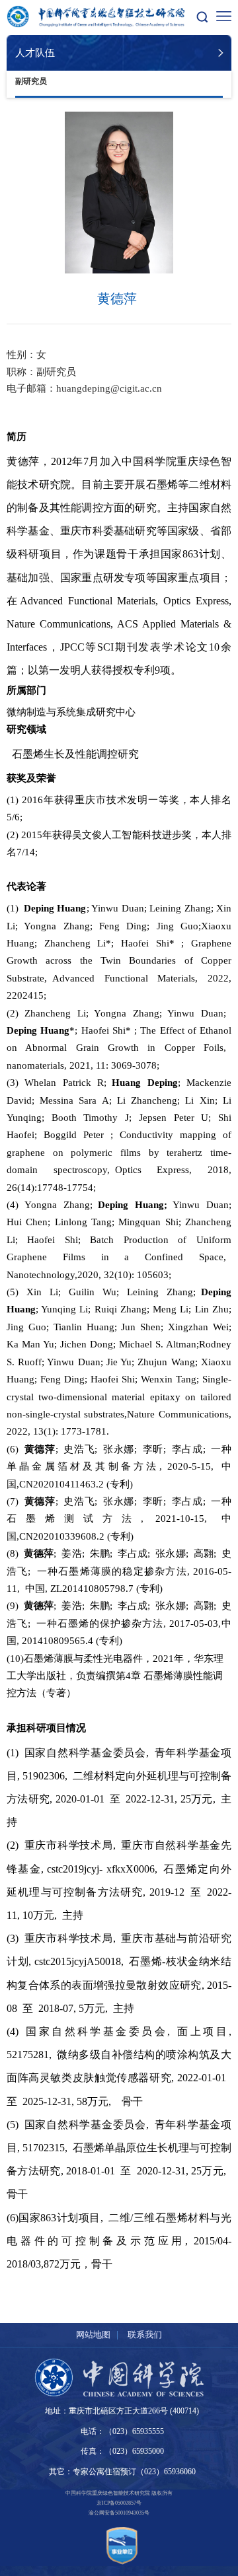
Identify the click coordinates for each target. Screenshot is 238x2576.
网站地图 (93, 2335)
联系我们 (145, 2335)
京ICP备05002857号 (119, 2503)
